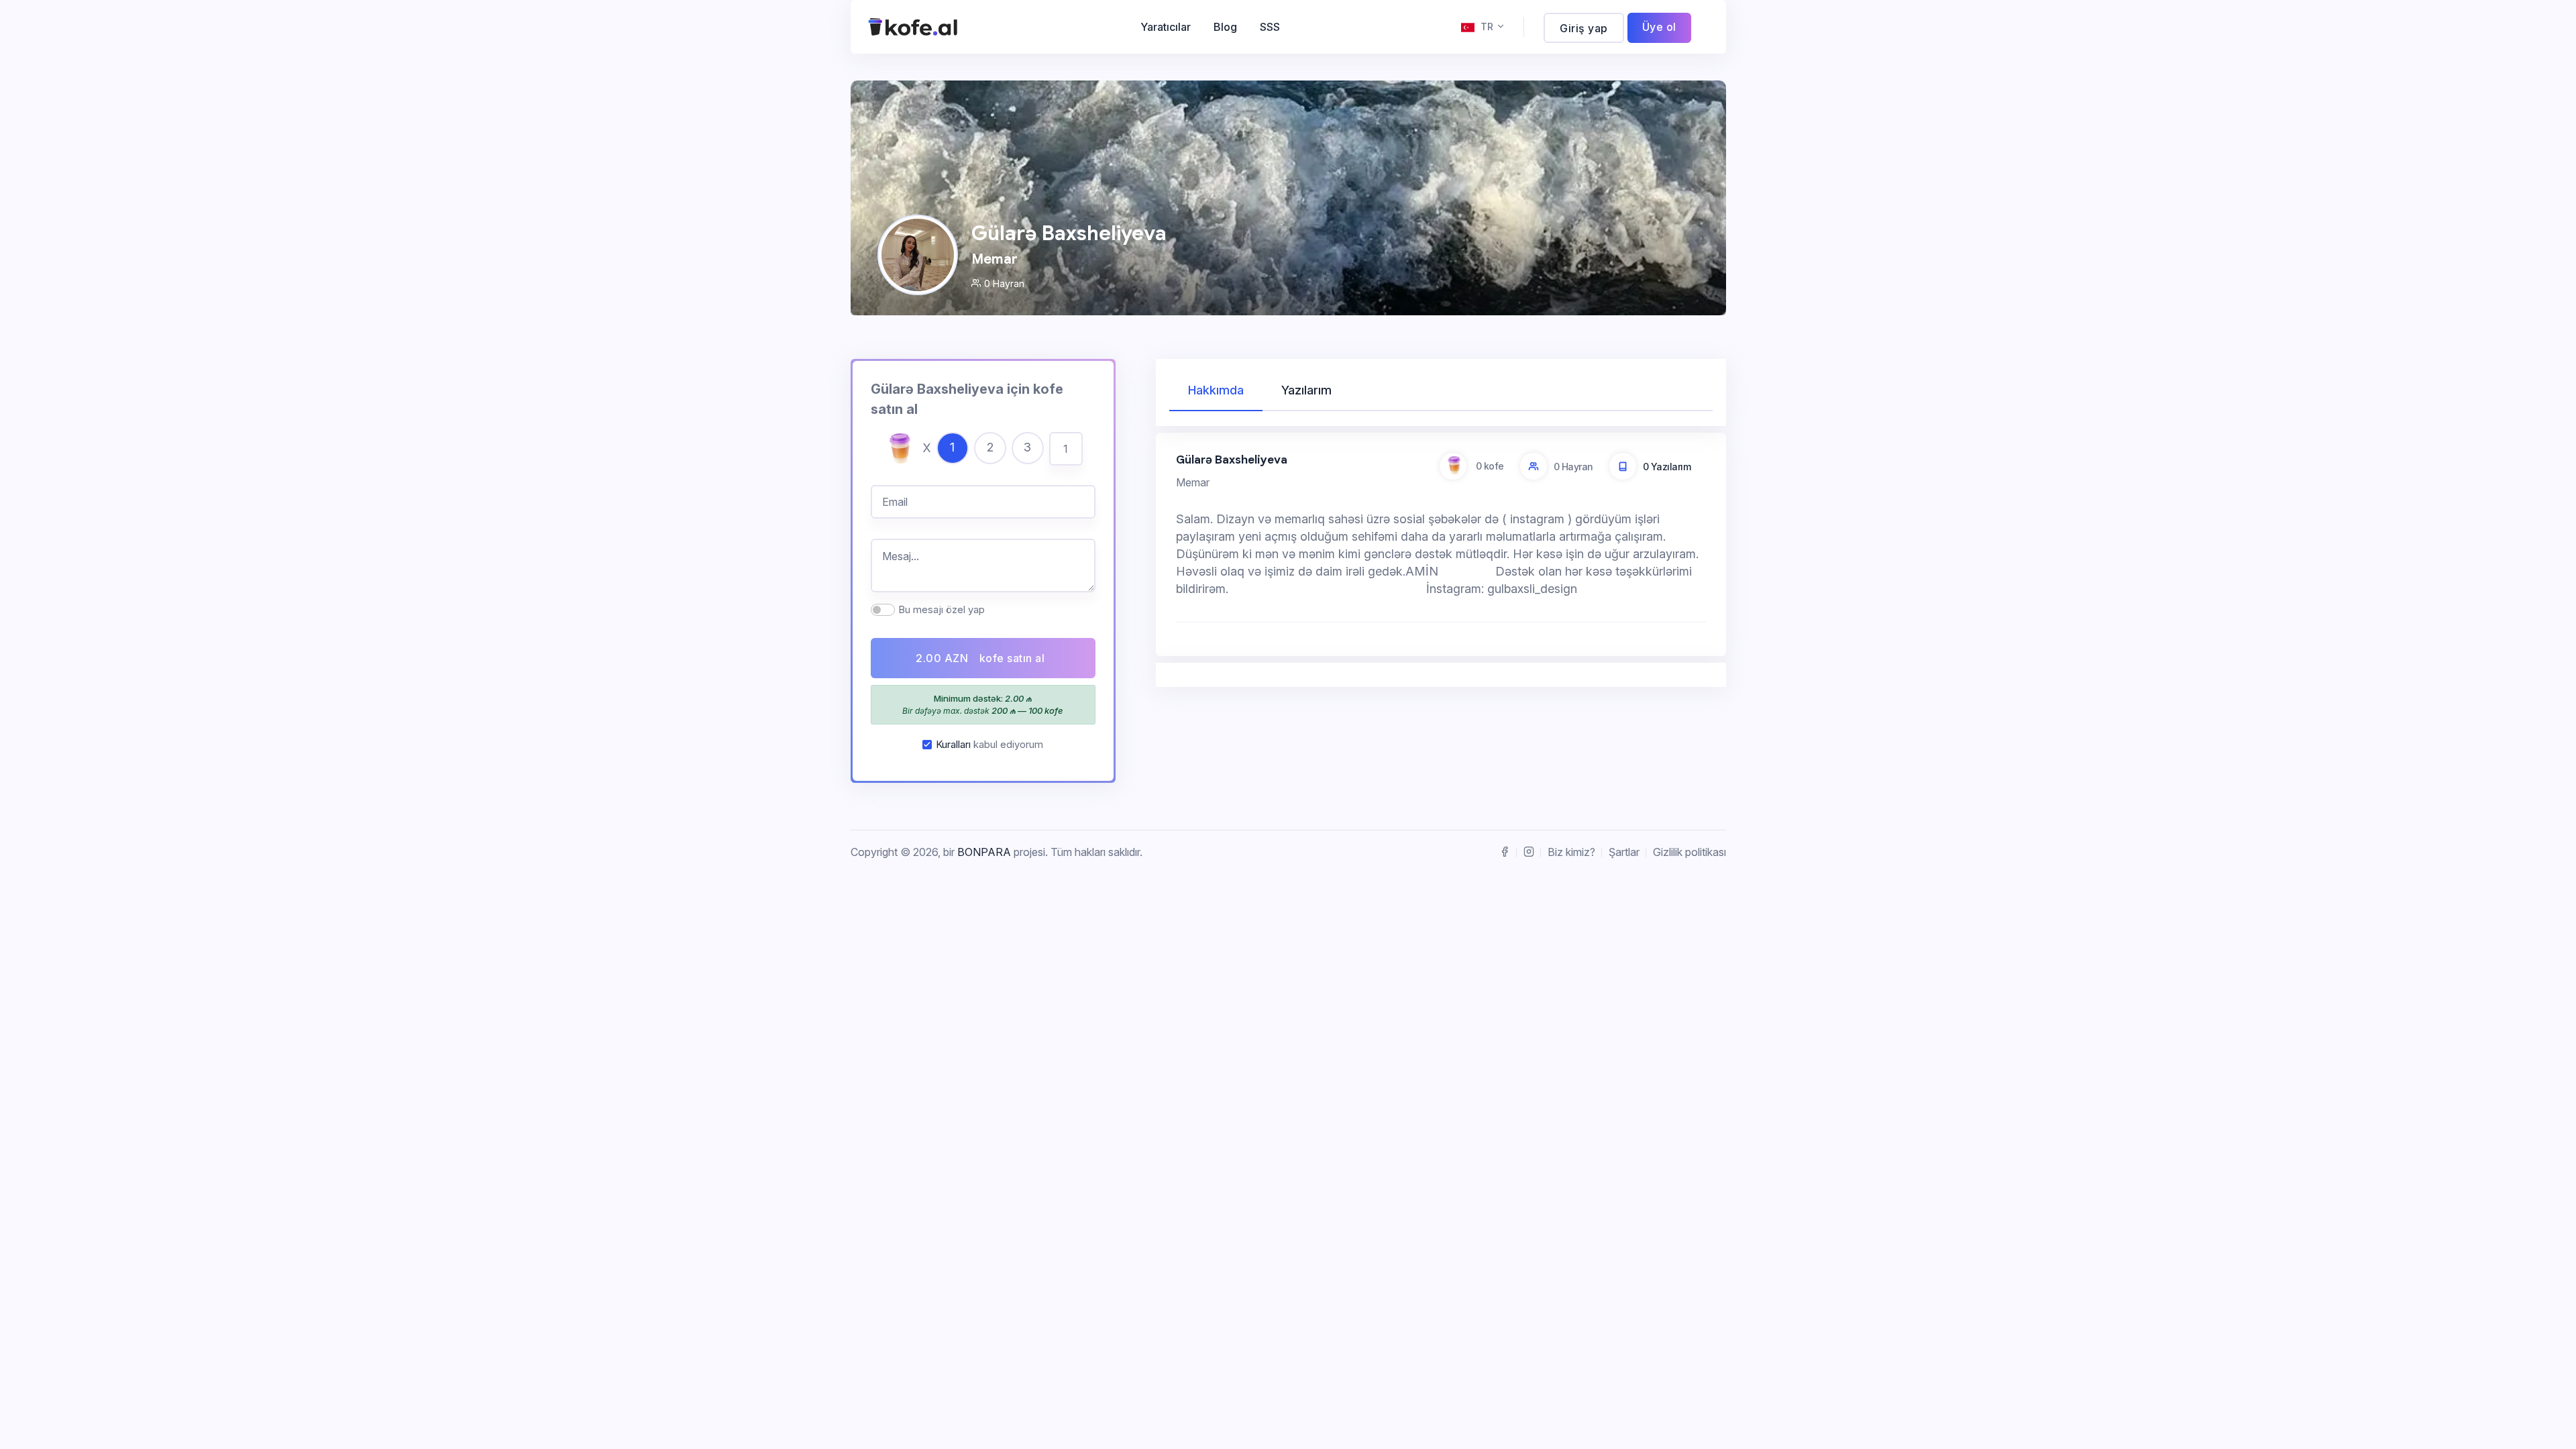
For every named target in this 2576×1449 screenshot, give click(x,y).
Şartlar (1624, 852)
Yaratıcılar (1166, 27)
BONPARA (984, 852)
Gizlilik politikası (1689, 852)
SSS (1270, 27)
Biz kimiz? (1571, 852)
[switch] (883, 610)
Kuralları (953, 744)
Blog (1225, 27)
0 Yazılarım (1667, 467)
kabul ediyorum (989, 744)
